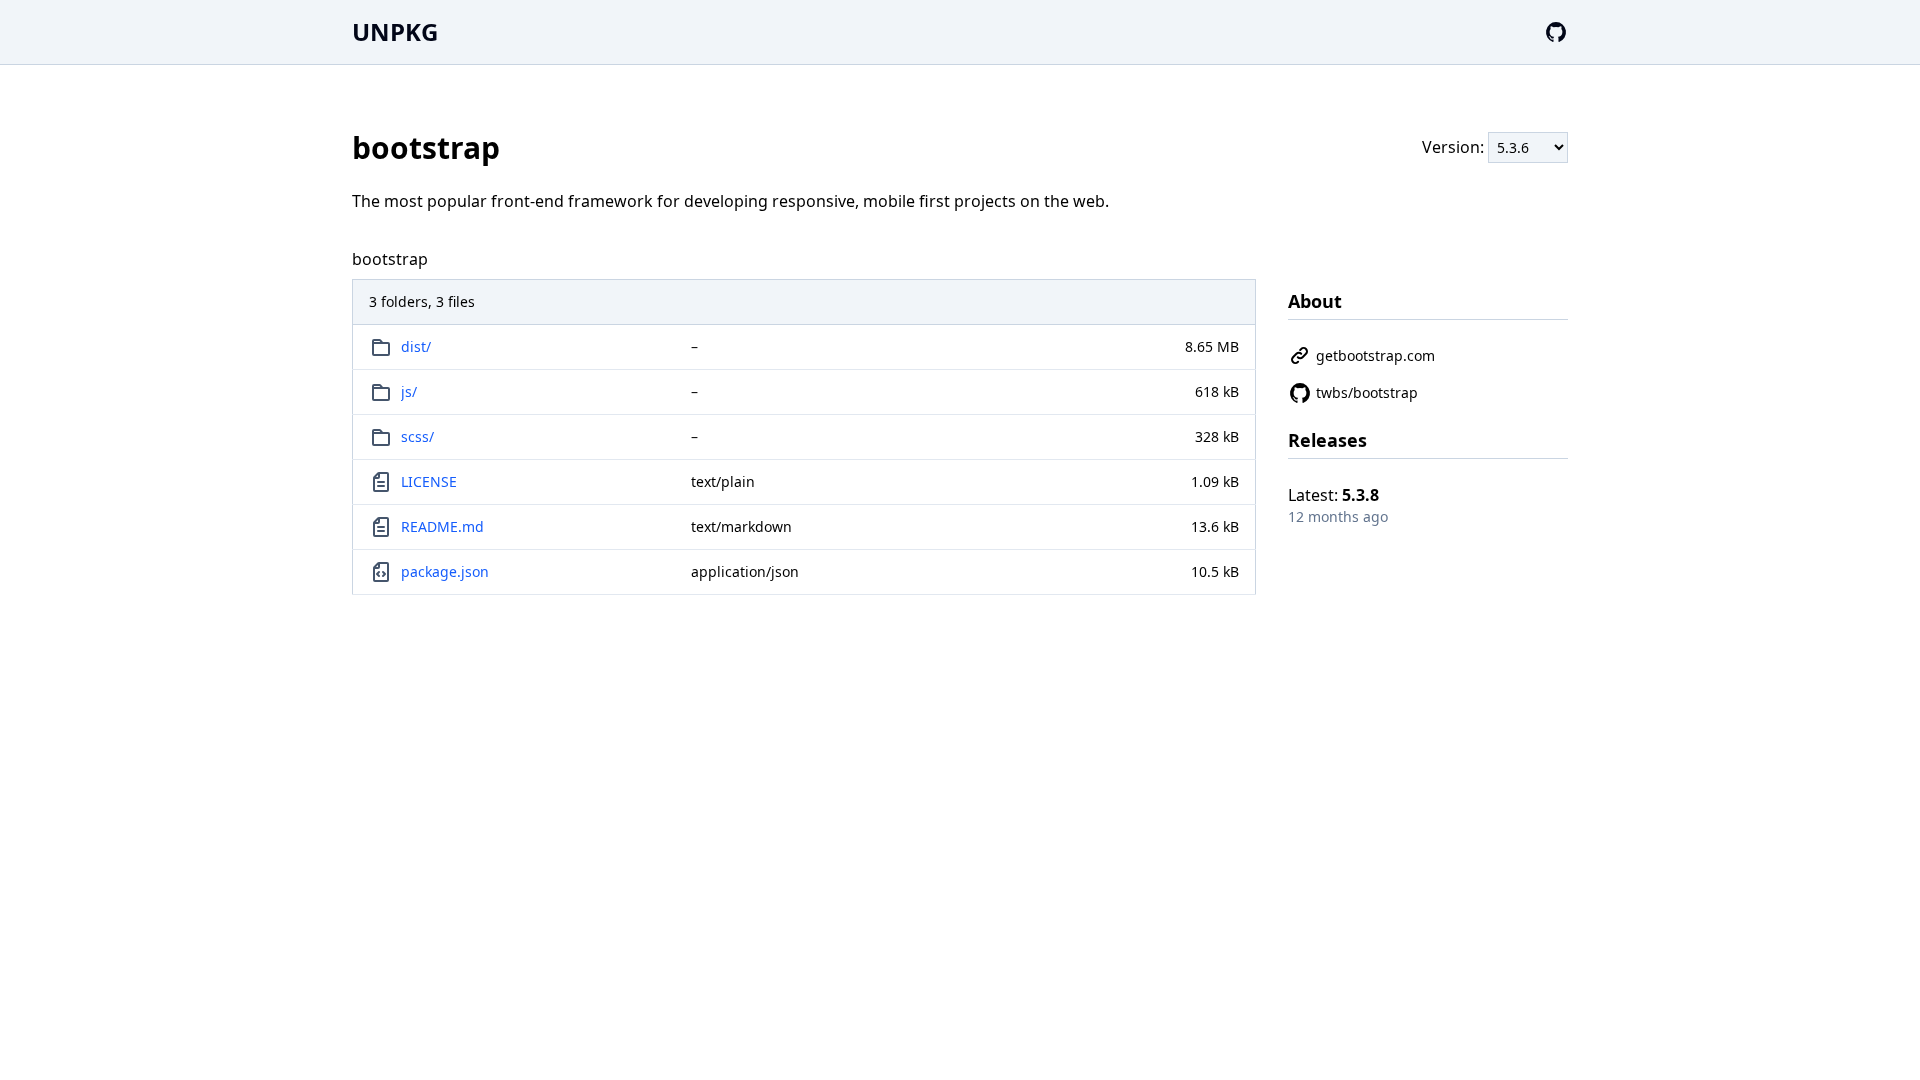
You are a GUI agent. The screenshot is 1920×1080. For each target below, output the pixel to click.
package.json (445, 571)
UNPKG (395, 31)
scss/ (417, 436)
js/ (409, 391)
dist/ (416, 346)
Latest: (1333, 495)
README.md (442, 526)
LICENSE (429, 481)
